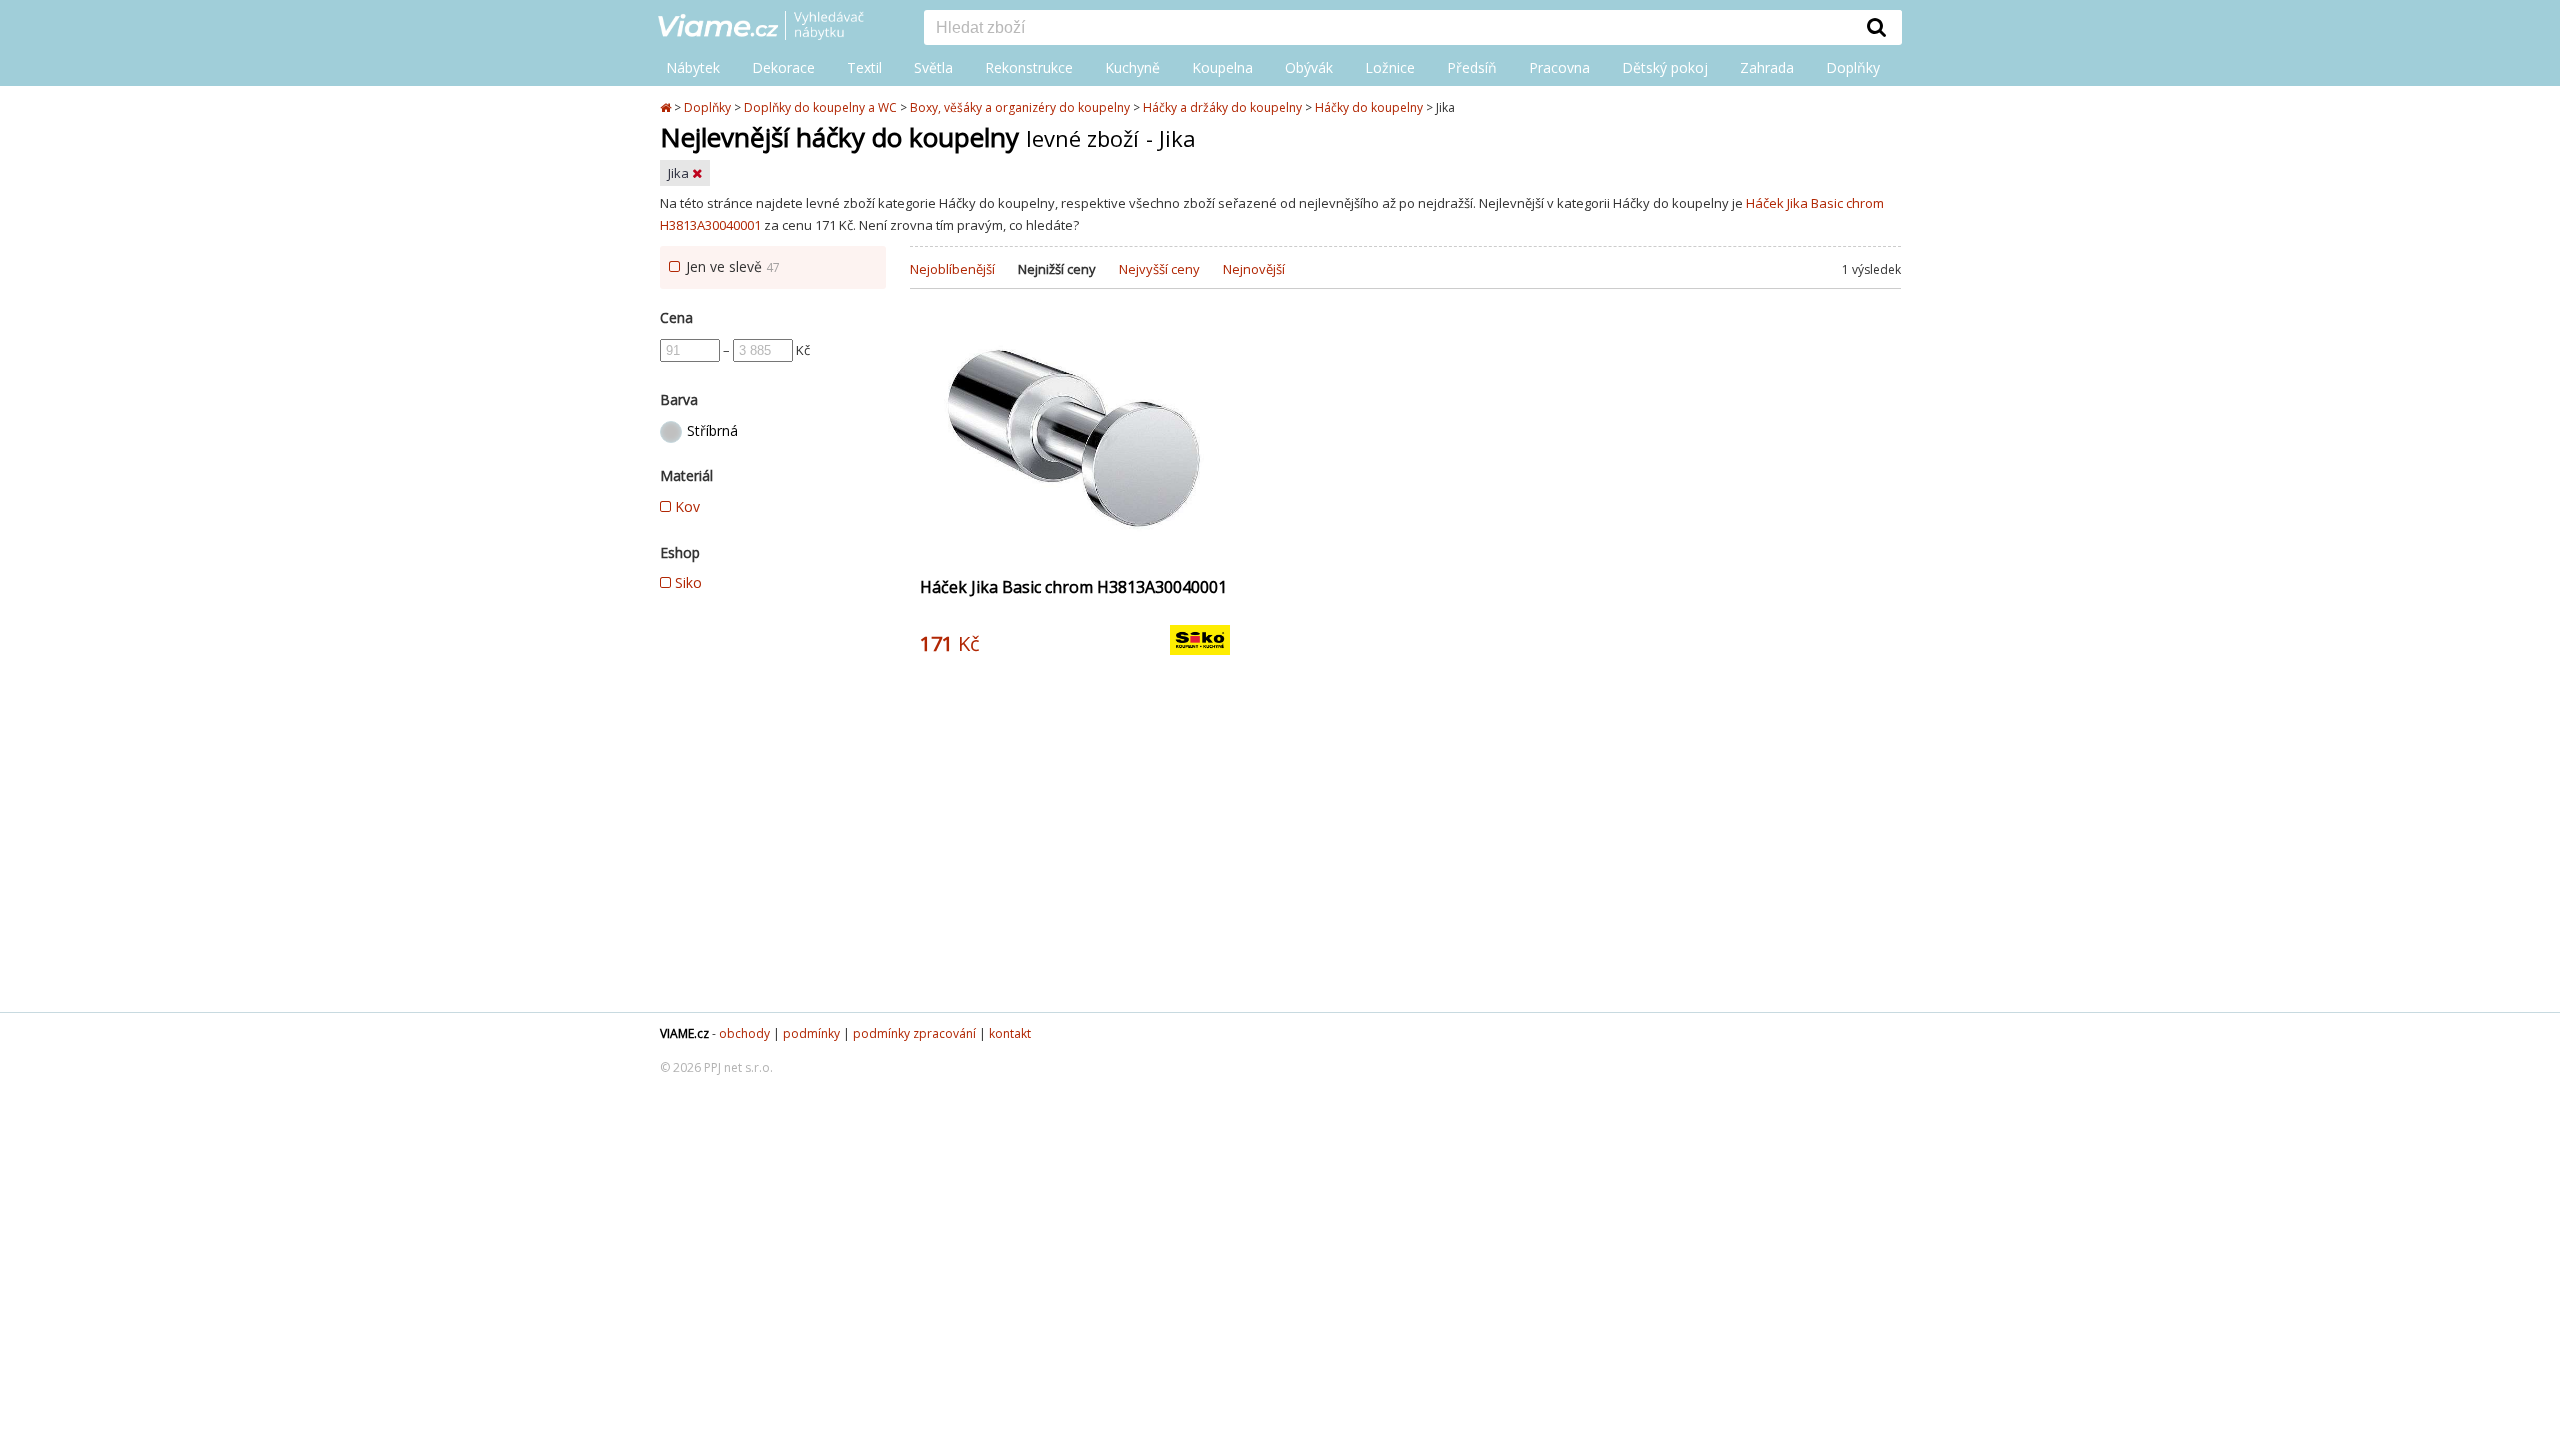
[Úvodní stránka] (667, 107)
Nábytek (693, 67)
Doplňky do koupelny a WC (820, 107)
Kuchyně (1132, 67)
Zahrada (1767, 67)
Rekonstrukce (1029, 67)
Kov (685, 506)
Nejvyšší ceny (1159, 269)
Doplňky (1853, 67)
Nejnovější (1254, 269)
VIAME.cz (684, 1033)
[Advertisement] (1405, 852)
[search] (1388, 29)
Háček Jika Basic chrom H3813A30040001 (1073, 587)
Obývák (1309, 67)
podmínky (811, 1033)
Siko (686, 582)
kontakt (1010, 1033)
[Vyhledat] (1877, 27)
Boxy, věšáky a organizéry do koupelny (1020, 107)
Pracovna (1559, 67)
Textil (864, 67)
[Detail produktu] (1214, 547)
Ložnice (1390, 67)
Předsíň (1472, 67)
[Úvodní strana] (776, 27)
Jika (680, 173)
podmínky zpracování (914, 1033)
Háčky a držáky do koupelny (1222, 107)
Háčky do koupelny (1369, 107)
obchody (744, 1033)
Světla (933, 67)
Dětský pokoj (1665, 67)
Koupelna (1222, 67)
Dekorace (783, 67)
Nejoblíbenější (952, 269)
